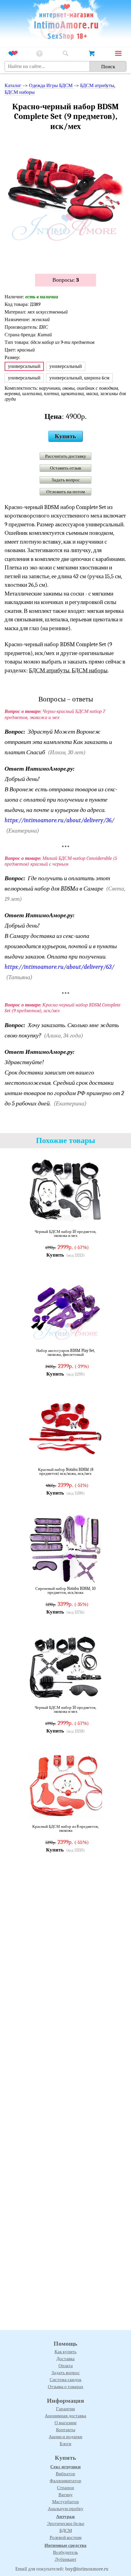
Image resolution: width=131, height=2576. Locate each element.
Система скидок (65, 2380)
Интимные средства (65, 2545)
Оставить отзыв (65, 468)
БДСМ (66, 2530)
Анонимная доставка (65, 2416)
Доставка (65, 2359)
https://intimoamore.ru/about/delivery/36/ (59, 820)
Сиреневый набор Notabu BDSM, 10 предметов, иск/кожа (65, 1591)
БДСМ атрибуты (97, 86)
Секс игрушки (65, 2467)
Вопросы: (66, 280)
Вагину (66, 2495)
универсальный (66, 366)
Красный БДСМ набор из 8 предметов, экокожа (65, 1829)
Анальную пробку (66, 2509)
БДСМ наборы (20, 92)
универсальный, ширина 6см (79, 378)
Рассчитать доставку (66, 456)
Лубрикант (66, 2559)
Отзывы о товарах (66, 2387)
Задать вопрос (66, 480)
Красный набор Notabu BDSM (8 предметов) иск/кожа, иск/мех (66, 1472)
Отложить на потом (66, 492)
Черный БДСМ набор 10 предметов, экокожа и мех (65, 1234)
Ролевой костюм (66, 2537)
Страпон (65, 2488)
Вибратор (65, 2474)
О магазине (66, 2423)
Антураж (65, 2517)
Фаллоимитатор (65, 2481)
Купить (65, 436)
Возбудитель (65, 2552)
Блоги (65, 2444)
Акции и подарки (65, 2437)
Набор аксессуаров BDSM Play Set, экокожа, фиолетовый (66, 1353)
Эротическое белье (66, 2523)
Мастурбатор (65, 2502)
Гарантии (65, 2409)
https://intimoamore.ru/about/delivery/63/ (59, 967)
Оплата (66, 2366)
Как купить (65, 2352)
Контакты (66, 2430)
